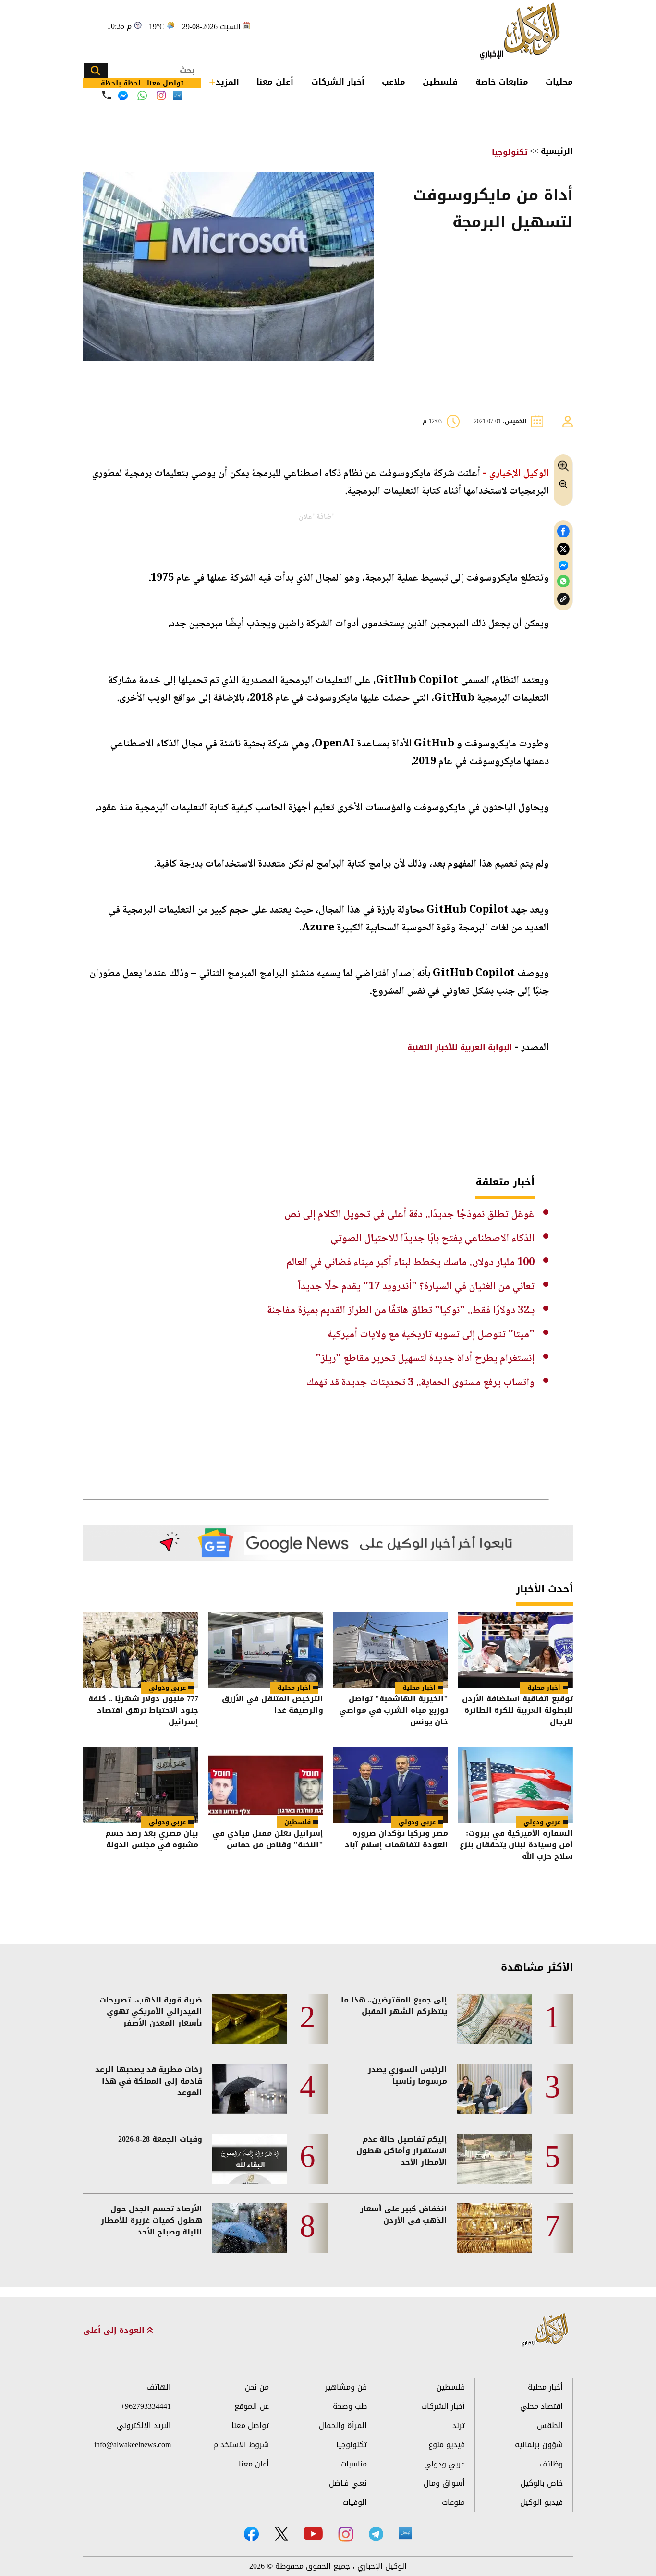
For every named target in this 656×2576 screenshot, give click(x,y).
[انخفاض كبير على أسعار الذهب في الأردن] (494, 2228)
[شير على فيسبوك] (563, 531)
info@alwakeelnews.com (133, 2445)
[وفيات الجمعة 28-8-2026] (249, 2159)
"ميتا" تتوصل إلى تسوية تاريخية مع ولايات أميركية (431, 1335)
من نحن (257, 2387)
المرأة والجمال (343, 2425)
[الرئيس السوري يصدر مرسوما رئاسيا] (494, 2089)
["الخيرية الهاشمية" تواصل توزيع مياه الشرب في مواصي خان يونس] (390, 1650)
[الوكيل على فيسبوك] (251, 2534)
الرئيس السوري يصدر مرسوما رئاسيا (407, 2075)
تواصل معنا (250, 2425)
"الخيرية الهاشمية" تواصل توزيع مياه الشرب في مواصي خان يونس (394, 1710)
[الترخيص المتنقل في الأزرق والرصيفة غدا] (266, 1650)
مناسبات (354, 2464)
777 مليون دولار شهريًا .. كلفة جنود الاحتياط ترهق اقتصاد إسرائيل (143, 1710)
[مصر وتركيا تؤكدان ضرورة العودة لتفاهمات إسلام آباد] (390, 1785)
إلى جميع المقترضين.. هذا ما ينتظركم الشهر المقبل (394, 2006)
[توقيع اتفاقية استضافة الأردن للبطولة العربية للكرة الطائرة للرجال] (515, 1650)
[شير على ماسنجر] (563, 565)
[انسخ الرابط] (563, 599)
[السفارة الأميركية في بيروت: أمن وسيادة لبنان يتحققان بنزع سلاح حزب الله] (515, 1785)
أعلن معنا (275, 82)
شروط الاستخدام (241, 2445)
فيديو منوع (447, 2445)
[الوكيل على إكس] (281, 2534)
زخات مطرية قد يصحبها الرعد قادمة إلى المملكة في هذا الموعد (149, 2081)
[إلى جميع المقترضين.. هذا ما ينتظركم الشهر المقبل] (494, 2019)
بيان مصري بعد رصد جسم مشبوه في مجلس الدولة (152, 1840)
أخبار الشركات (338, 82)
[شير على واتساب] (563, 581)
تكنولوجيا (510, 152)
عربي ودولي (167, 1688)
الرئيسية (557, 151)
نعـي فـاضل (348, 2483)
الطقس (550, 2425)
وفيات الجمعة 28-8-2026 (160, 2139)
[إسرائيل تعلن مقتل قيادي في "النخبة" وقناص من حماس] (266, 1785)
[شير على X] (563, 549)
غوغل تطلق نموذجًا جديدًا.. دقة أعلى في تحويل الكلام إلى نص (409, 1215)
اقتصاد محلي (541, 2406)
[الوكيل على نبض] (405, 2533)
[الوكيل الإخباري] (522, 31)
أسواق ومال (444, 2483)
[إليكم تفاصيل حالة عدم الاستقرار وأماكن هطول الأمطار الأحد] (494, 2159)
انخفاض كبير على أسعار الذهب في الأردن (404, 2215)
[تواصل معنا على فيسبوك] (123, 96)
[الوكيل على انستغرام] (346, 2534)
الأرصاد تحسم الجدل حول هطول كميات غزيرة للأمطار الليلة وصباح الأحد (152, 2221)
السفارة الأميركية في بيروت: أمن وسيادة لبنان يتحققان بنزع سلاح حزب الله (516, 1845)
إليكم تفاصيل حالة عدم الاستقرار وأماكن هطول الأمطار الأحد (402, 2151)
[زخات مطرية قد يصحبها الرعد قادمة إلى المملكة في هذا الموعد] (249, 2089)
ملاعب (394, 82)
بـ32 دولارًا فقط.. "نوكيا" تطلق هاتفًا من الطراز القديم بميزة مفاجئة (401, 1311)
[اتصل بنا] (107, 95)
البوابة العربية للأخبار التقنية (459, 1047)
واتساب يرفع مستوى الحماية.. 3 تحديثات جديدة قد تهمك (420, 1383)
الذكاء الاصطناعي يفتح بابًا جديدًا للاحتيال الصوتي (432, 1239)
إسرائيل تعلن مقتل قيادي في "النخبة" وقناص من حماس (268, 1840)
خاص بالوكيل (542, 2483)
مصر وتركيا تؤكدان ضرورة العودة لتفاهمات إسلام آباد (396, 1840)
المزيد (227, 82)
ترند (459, 2425)
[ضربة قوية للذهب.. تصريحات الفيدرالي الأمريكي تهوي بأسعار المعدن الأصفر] (249, 2019)
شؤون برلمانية (539, 2445)
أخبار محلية (544, 1688)
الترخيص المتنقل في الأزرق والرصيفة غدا (273, 1705)
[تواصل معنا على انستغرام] (161, 95)
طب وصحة (350, 2406)
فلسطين (440, 82)
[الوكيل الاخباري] (545, 2330)
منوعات (453, 2502)
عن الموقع (252, 2406)
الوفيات (355, 2502)
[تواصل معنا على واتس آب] (142, 96)
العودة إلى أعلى (115, 2331)
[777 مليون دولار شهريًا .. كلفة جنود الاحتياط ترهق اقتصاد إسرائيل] (141, 1650)
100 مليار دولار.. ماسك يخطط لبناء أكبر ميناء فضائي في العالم (410, 1263)
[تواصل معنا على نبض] (177, 95)
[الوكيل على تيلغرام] (376, 2534)
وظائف (551, 2464)
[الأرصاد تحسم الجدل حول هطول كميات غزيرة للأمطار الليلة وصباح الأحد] (249, 2228)
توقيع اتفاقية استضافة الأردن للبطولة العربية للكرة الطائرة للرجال (517, 1710)
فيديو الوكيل (541, 2502)
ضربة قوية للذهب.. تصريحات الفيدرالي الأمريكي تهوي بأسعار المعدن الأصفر (151, 2012)
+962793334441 (146, 2406)
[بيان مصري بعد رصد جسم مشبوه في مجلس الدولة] (141, 1785)
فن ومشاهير (346, 2387)
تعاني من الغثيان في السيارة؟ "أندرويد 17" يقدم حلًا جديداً (416, 1287)
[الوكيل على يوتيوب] (313, 2533)
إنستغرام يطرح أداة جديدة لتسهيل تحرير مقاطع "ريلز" (425, 1359)
